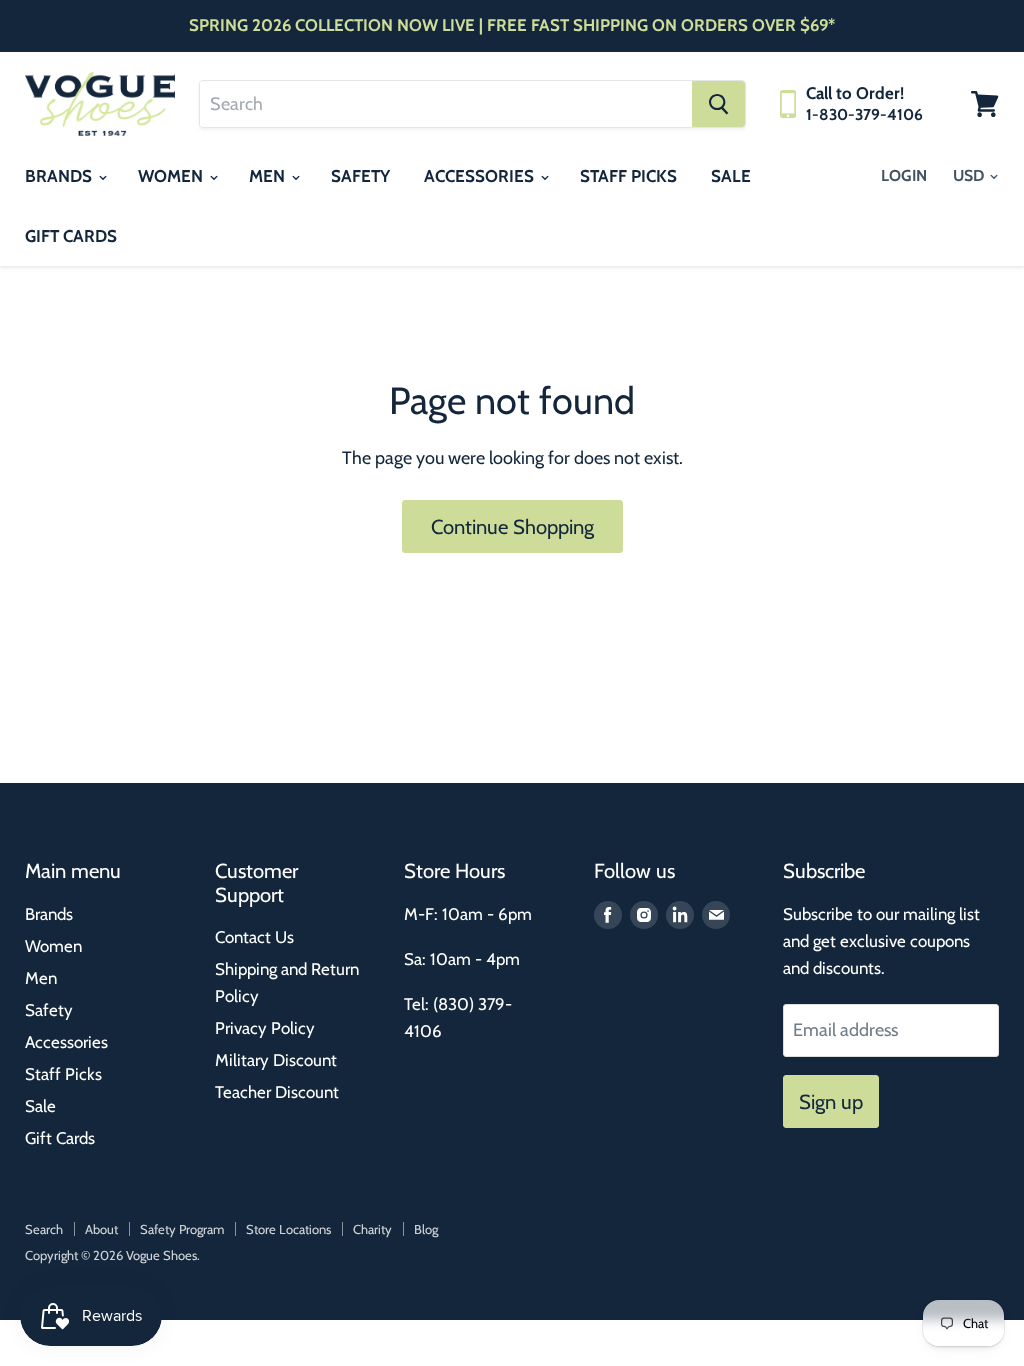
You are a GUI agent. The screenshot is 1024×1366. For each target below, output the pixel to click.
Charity (372, 1229)
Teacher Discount (277, 1092)
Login (904, 175)
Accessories (481, 176)
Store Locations (288, 1229)
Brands (60, 176)
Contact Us (254, 937)
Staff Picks (628, 176)
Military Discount (276, 1060)
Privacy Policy (265, 1028)
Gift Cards (71, 236)
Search (44, 1229)
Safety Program (182, 1229)
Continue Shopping (512, 526)
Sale (731, 176)
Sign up (831, 1101)
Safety (360, 176)
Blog (426, 1229)
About (101, 1229)
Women (172, 176)
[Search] (718, 104)
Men (269, 176)
